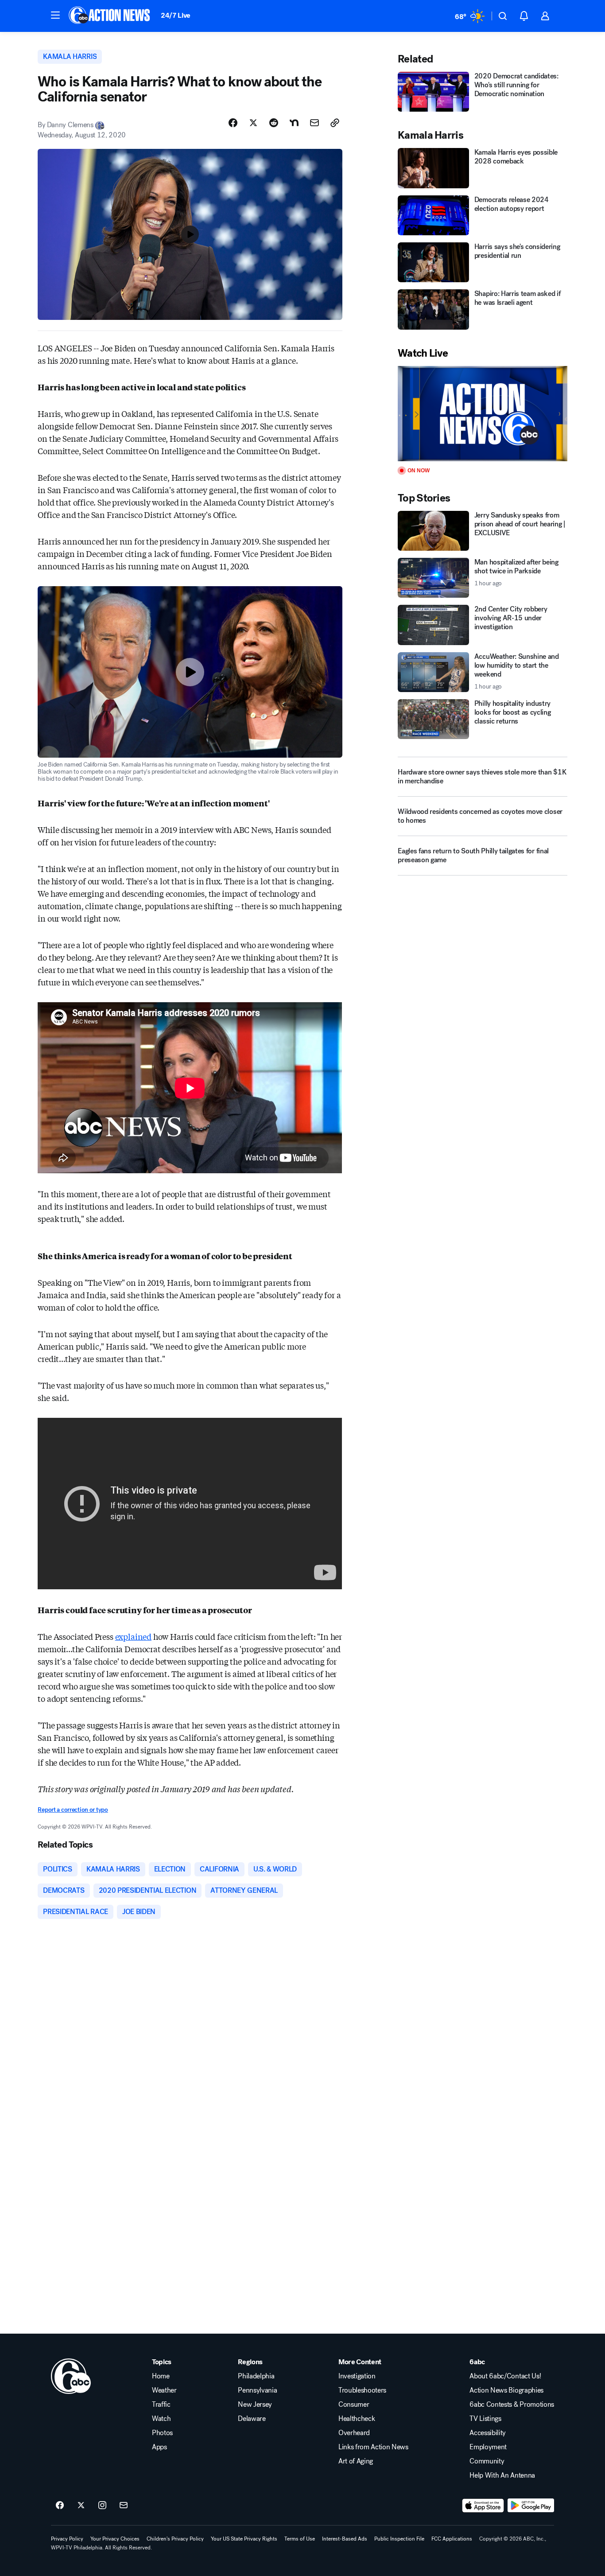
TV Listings (485, 2419)
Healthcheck (357, 2419)
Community (487, 2461)
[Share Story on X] (253, 123)
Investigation (357, 2376)
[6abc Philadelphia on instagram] (102, 2506)
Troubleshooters (362, 2390)
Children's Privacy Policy (175, 2539)
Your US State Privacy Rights (244, 2539)
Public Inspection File (399, 2539)
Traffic (161, 2405)
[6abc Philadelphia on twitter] (81, 2506)
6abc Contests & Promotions (512, 2405)
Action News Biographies (506, 2390)
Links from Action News (373, 2447)
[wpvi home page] (71, 2376)
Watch (161, 2419)
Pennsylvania (257, 2390)
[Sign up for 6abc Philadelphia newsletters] (124, 2506)
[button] (55, 15)
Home (161, 2376)
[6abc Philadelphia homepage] (110, 16)
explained (133, 1636)
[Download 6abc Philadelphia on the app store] (483, 2506)
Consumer (354, 2405)
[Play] (482, 414)
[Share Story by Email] (314, 123)
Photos (162, 2433)
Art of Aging (356, 2461)
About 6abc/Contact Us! (505, 2376)
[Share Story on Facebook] (233, 123)
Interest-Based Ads (345, 2539)
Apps (159, 2447)
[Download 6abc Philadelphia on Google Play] (531, 2506)
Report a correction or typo (73, 1810)
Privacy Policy (67, 2539)
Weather (164, 2390)
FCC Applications (452, 2539)
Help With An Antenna (502, 2475)
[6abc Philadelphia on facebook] (60, 2506)
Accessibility (488, 2433)
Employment (488, 2447)
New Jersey (255, 2405)
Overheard (354, 2433)
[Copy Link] (335, 123)
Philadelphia (256, 2376)
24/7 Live (176, 15)
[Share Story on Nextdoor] (294, 123)
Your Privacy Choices (115, 2539)
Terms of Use (300, 2539)
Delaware (252, 2419)
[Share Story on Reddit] (274, 123)
